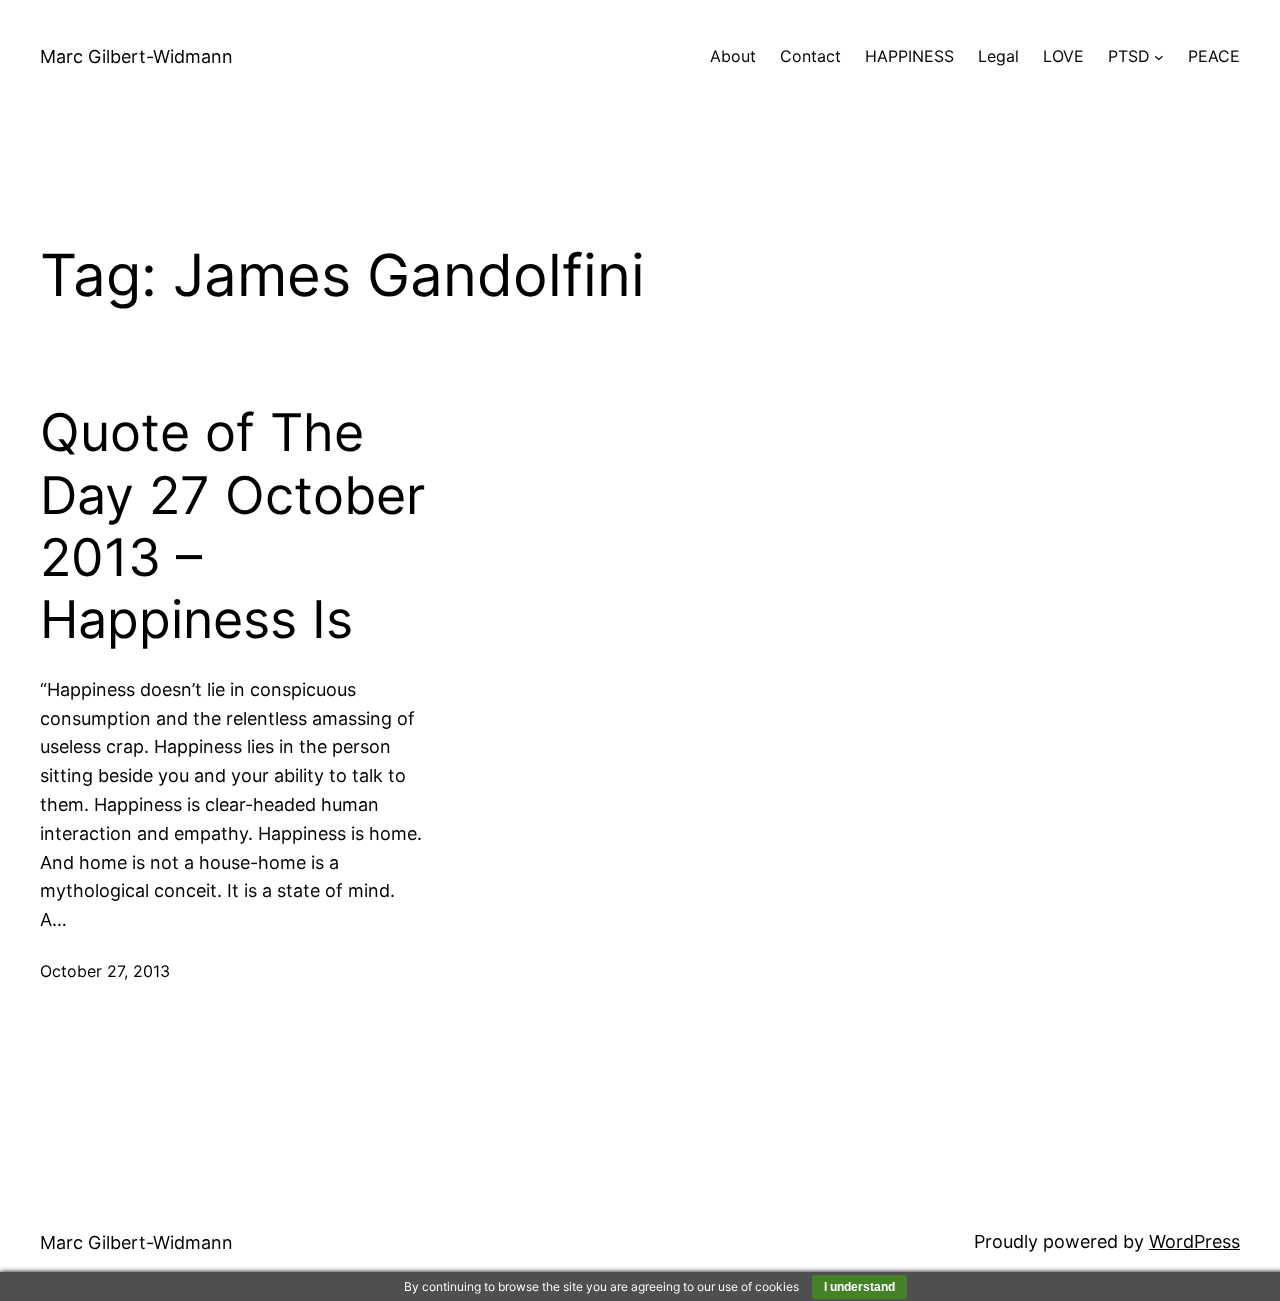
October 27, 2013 (105, 971)
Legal (998, 56)
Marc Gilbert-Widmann (136, 56)
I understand (859, 1287)
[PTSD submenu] (1159, 57)
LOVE (1063, 56)
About (733, 56)
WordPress (1194, 1241)
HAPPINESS (909, 56)
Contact (810, 56)
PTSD (1129, 56)
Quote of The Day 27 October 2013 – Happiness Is (232, 526)
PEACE (1214, 56)
